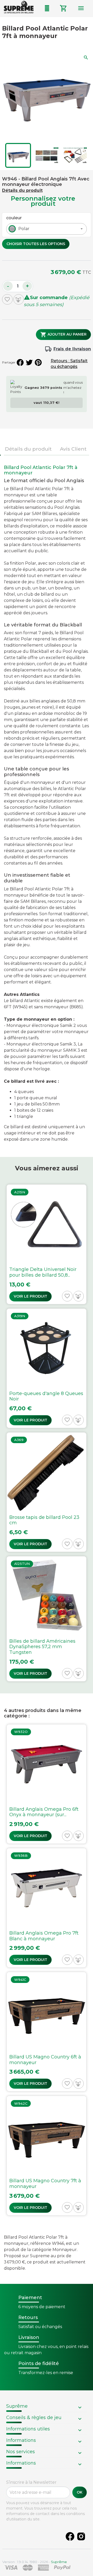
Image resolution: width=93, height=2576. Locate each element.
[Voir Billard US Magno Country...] (47, 2032)
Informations (21, 2440)
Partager (20, 362)
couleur (14, 218)
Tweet (29, 362)
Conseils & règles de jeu (34, 2418)
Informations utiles (28, 2429)
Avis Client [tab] (73, 449)
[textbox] (23, 229)
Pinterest (38, 362)
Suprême (17, 2406)
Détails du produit (22, 190)
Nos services (21, 2452)
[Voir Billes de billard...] (47, 1619)
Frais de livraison (72, 349)
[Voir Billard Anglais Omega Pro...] (47, 1784)
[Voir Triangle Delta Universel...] (47, 1244)
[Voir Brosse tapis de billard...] (47, 1492)
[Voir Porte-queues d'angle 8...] (47, 1368)
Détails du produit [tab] (28, 449)
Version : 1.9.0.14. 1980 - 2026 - (35, 2562)
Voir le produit (30, 1296)
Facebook (70, 2536)
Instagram (81, 2536)
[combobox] (47, 229)
